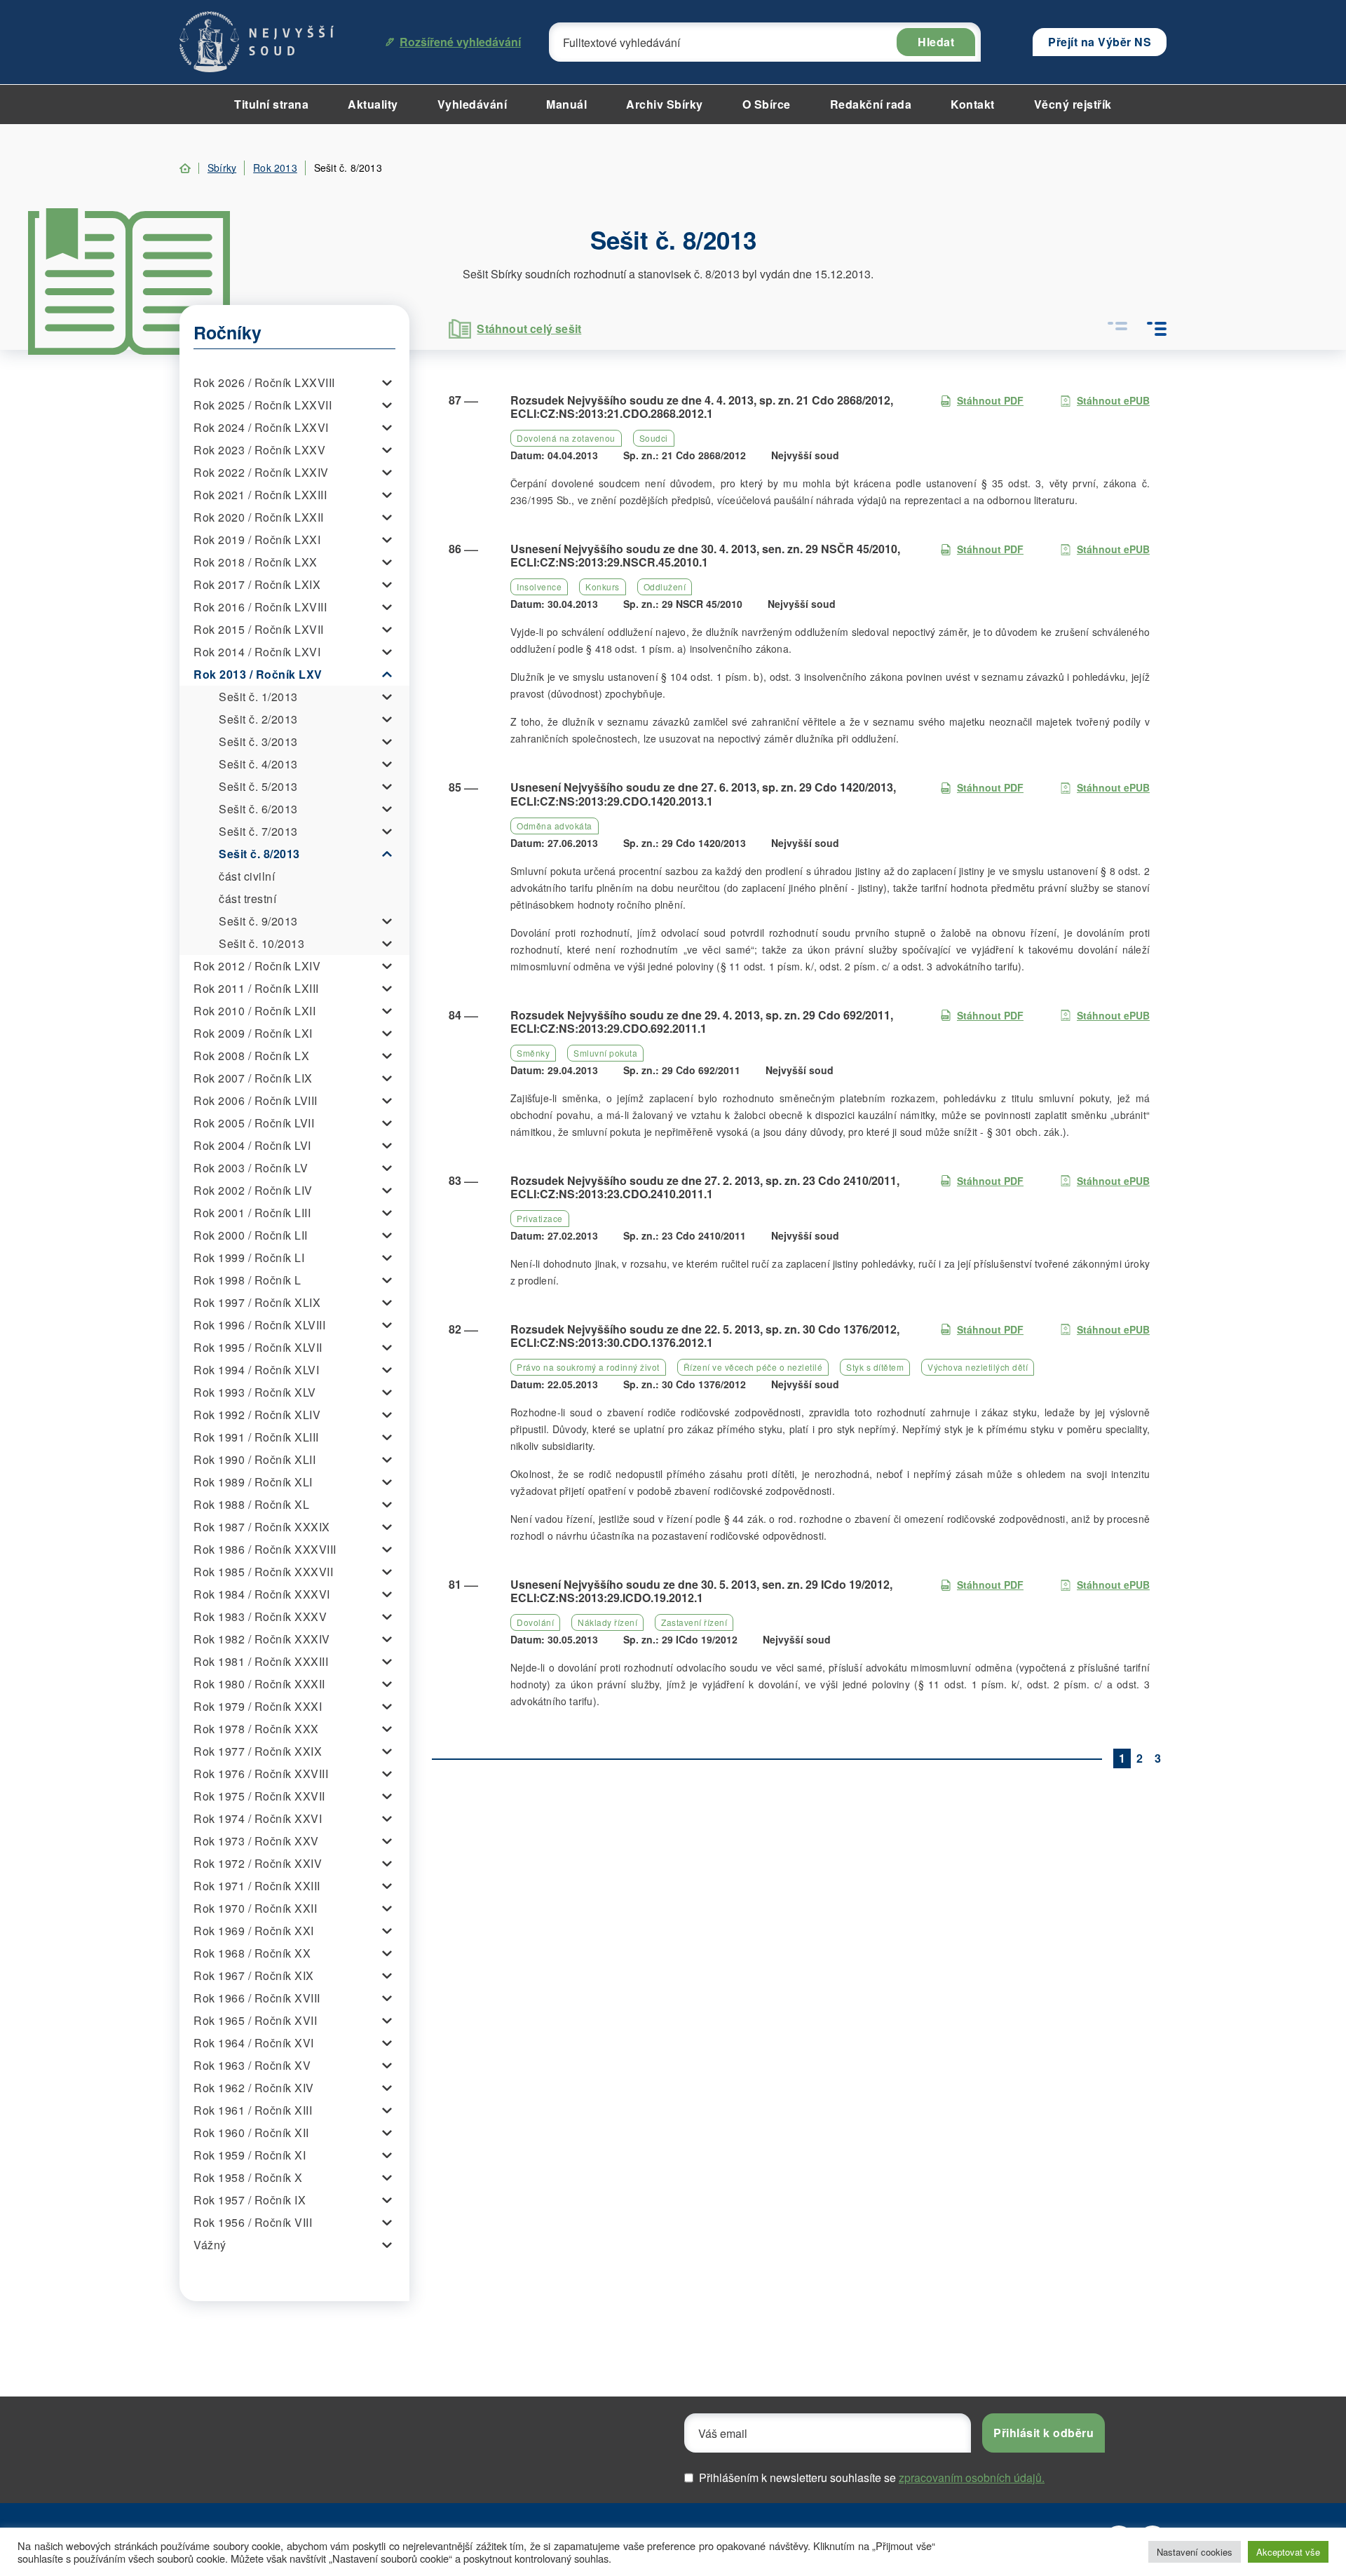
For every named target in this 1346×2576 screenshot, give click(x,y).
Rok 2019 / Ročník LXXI (257, 540)
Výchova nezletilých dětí (978, 1367)
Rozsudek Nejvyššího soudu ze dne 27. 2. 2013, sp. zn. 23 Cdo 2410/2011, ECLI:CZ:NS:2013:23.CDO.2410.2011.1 (705, 1187)
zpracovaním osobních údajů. (972, 2477)
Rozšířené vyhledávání (460, 42)
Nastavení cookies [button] (1195, 2552)
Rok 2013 (275, 168)
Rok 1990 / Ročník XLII (254, 1459)
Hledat (936, 42)
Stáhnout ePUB (1113, 400)
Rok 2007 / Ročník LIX (253, 1078)
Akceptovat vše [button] (1288, 2552)
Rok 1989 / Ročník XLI (253, 1482)
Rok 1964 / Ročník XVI (254, 2043)
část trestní (247, 899)
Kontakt (973, 104)
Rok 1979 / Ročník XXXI (258, 1706)
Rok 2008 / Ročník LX (251, 1056)
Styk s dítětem (875, 1367)
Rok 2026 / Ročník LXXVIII (264, 382)
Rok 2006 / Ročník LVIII (256, 1100)
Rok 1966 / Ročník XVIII (257, 1998)
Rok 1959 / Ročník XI (250, 2155)
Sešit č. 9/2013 (258, 921)
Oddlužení (665, 587)
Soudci (654, 438)
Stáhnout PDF (990, 400)
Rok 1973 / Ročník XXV (256, 1841)
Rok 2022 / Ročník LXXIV (261, 472)
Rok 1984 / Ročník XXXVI (262, 1594)
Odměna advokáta (555, 826)
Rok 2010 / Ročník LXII (254, 1011)
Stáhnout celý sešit (529, 328)
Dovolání (535, 1622)
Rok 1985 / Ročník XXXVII (263, 1572)
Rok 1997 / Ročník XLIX (257, 1302)
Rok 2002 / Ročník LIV (253, 1190)
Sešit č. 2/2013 (258, 719)
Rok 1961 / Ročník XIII (253, 2110)
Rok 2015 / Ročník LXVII (259, 629)
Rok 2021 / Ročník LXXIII (260, 495)
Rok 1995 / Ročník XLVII (258, 1347)
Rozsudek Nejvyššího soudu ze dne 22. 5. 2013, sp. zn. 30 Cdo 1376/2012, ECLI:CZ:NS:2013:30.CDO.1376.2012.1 (705, 1336)
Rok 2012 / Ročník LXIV (257, 966)
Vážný (210, 2245)
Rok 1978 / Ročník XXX (256, 1729)
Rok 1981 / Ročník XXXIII (261, 1661)
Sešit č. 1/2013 (258, 697)
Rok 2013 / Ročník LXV (258, 674)
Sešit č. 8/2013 (259, 854)
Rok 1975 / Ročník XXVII (259, 1796)
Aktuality (373, 104)
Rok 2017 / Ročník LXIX (257, 584)
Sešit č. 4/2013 (258, 764)
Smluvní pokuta (605, 1053)
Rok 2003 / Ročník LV (251, 1168)
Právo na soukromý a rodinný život (588, 1367)
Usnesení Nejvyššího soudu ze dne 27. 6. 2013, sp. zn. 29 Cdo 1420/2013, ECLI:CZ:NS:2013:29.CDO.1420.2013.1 (703, 794)
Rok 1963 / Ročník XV (252, 2065)
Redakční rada (871, 104)
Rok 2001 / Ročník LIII (252, 1213)
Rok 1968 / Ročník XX (252, 1953)
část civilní (247, 876)
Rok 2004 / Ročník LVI (252, 1145)
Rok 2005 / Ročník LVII (254, 1123)
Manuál (566, 104)
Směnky (533, 1053)
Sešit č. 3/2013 (258, 741)
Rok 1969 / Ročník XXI (254, 1931)
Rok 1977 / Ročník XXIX (258, 1751)
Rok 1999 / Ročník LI (249, 1258)
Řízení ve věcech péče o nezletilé (753, 1367)
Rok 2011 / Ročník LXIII (256, 988)
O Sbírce (767, 104)
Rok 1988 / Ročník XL (251, 1504)
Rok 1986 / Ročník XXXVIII (265, 1549)
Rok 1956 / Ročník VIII (253, 2222)
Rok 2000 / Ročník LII (251, 1235)
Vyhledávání (473, 104)
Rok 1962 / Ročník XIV (254, 2088)
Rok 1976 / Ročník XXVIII (261, 1774)
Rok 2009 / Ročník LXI (253, 1033)
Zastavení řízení (694, 1622)
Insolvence (539, 587)
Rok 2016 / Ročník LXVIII (260, 607)
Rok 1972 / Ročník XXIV (258, 1863)
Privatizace (540, 1218)
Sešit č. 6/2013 (258, 809)
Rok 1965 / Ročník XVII (255, 2020)
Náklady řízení (607, 1622)
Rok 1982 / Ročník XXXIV (262, 1639)
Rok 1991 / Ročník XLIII (256, 1437)
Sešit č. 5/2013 (258, 786)
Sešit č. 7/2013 (258, 831)
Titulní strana (271, 104)
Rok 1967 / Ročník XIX (254, 1975)
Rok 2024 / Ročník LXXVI (261, 427)
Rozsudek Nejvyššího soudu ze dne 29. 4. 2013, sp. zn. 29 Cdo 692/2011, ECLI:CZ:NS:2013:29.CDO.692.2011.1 (702, 1022)
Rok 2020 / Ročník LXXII (259, 517)
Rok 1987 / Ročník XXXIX (262, 1527)
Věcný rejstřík (1073, 104)
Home (185, 168)
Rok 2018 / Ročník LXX (256, 562)
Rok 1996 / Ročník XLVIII (259, 1325)
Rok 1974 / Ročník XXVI (258, 1818)
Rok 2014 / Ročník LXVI (257, 652)
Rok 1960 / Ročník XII (251, 2133)
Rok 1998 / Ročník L (247, 1280)
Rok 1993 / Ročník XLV (255, 1392)
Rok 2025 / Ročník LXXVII (263, 405)
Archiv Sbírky (665, 104)
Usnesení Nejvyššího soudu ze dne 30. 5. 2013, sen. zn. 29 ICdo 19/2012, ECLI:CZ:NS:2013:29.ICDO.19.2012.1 (701, 1591)
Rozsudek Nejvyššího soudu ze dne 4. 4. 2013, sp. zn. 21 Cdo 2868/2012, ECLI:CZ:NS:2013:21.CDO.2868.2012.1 (702, 407)
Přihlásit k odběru (1044, 2433)
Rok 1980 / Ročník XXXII (259, 1684)
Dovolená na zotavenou (566, 438)
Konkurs (603, 587)
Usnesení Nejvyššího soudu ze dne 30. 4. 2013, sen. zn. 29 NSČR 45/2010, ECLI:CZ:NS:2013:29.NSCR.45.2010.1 (705, 555)
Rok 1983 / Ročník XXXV (260, 1616)
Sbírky (222, 168)
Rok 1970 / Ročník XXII (255, 1908)
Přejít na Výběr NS (1100, 42)
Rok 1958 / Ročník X (248, 2177)
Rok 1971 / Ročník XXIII (257, 1886)
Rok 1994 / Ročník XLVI (256, 1370)
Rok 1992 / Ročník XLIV (257, 1415)
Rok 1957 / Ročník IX (250, 2200)
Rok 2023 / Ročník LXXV (259, 450)
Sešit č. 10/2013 (261, 943)
